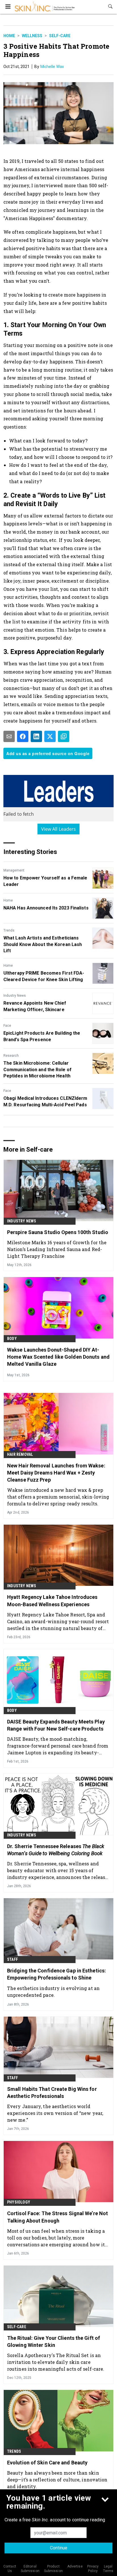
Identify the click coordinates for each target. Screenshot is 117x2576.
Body (12, 1339)
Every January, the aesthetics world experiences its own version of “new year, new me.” (55, 2113)
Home (9, 36)
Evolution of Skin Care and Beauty (47, 2463)
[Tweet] (50, 736)
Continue (59, 2548)
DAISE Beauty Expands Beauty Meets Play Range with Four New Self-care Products (56, 1725)
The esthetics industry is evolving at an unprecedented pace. (53, 1992)
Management (14, 870)
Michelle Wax (52, 67)
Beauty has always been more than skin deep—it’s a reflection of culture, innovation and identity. (57, 2480)
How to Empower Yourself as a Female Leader (45, 881)
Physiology (19, 2202)
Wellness (32, 36)
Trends (9, 930)
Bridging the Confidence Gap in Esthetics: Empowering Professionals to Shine (57, 1974)
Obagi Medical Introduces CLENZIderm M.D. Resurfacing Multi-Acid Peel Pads (45, 1101)
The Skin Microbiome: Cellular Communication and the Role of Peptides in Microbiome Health (37, 1069)
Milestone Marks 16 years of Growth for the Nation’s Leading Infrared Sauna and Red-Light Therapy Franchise (57, 1249)
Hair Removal (20, 1454)
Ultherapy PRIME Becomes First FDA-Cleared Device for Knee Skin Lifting (44, 976)
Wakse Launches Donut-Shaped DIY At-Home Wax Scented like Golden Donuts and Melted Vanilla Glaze (58, 1357)
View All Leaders (59, 829)
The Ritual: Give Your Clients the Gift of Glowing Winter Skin (54, 2341)
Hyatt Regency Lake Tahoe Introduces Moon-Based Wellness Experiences (52, 1601)
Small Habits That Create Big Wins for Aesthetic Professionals (52, 2093)
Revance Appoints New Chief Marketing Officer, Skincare (35, 1006)
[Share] (23, 736)
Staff (12, 1959)
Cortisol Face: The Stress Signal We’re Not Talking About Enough (58, 2217)
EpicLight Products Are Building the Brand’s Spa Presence (42, 1036)
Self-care (60, 36)
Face (7, 1026)
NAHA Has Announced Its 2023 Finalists (46, 908)
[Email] (9, 736)
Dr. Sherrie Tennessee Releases (56, 1850)
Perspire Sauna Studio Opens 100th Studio (58, 1232)
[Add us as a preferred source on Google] (64, 736)
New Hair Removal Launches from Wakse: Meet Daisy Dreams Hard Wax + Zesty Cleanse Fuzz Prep (56, 1473)
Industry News (15, 996)
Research (11, 1056)
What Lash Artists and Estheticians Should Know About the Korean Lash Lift (43, 944)
